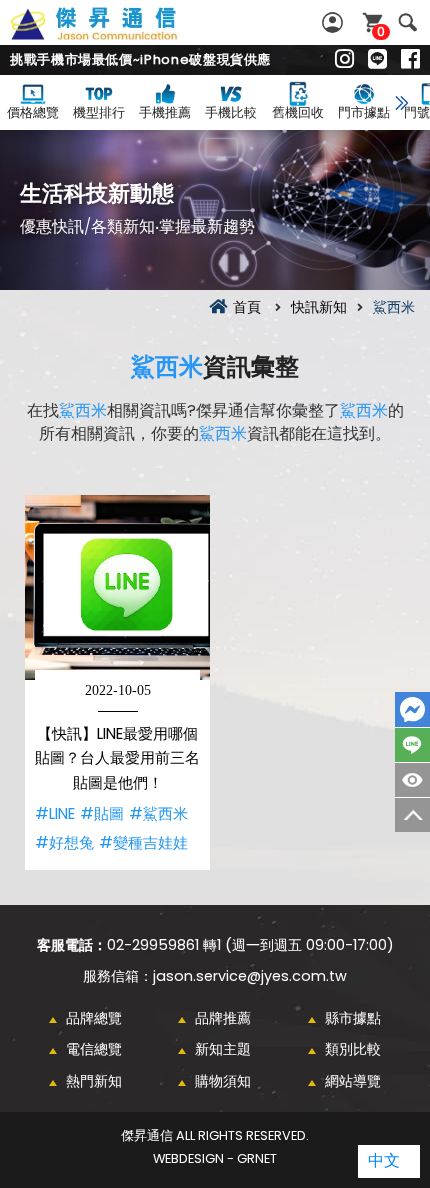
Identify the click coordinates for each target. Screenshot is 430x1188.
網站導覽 (353, 1081)
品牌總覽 (94, 1018)
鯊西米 (167, 366)
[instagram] (344, 60)
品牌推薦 (223, 1018)
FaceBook (412, 709)
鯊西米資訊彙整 (116, 35)
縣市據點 (353, 1018)
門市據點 (364, 112)
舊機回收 (298, 112)
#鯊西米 (158, 813)
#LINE (55, 813)
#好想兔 (64, 842)
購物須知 (223, 1081)
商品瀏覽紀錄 (412, 780)
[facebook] (410, 60)
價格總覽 (33, 112)
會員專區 (335, 22)
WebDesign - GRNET (215, 1158)
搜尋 (407, 22)
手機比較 (231, 112)
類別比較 (353, 1049)
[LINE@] (377, 60)
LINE (412, 745)
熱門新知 (94, 1081)
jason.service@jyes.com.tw (250, 976)
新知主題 (223, 1049)
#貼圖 (102, 813)
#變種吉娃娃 (143, 842)
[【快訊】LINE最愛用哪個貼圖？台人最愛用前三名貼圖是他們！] (117, 587)
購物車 (381, 31)
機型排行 (99, 112)
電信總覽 (94, 1049)
